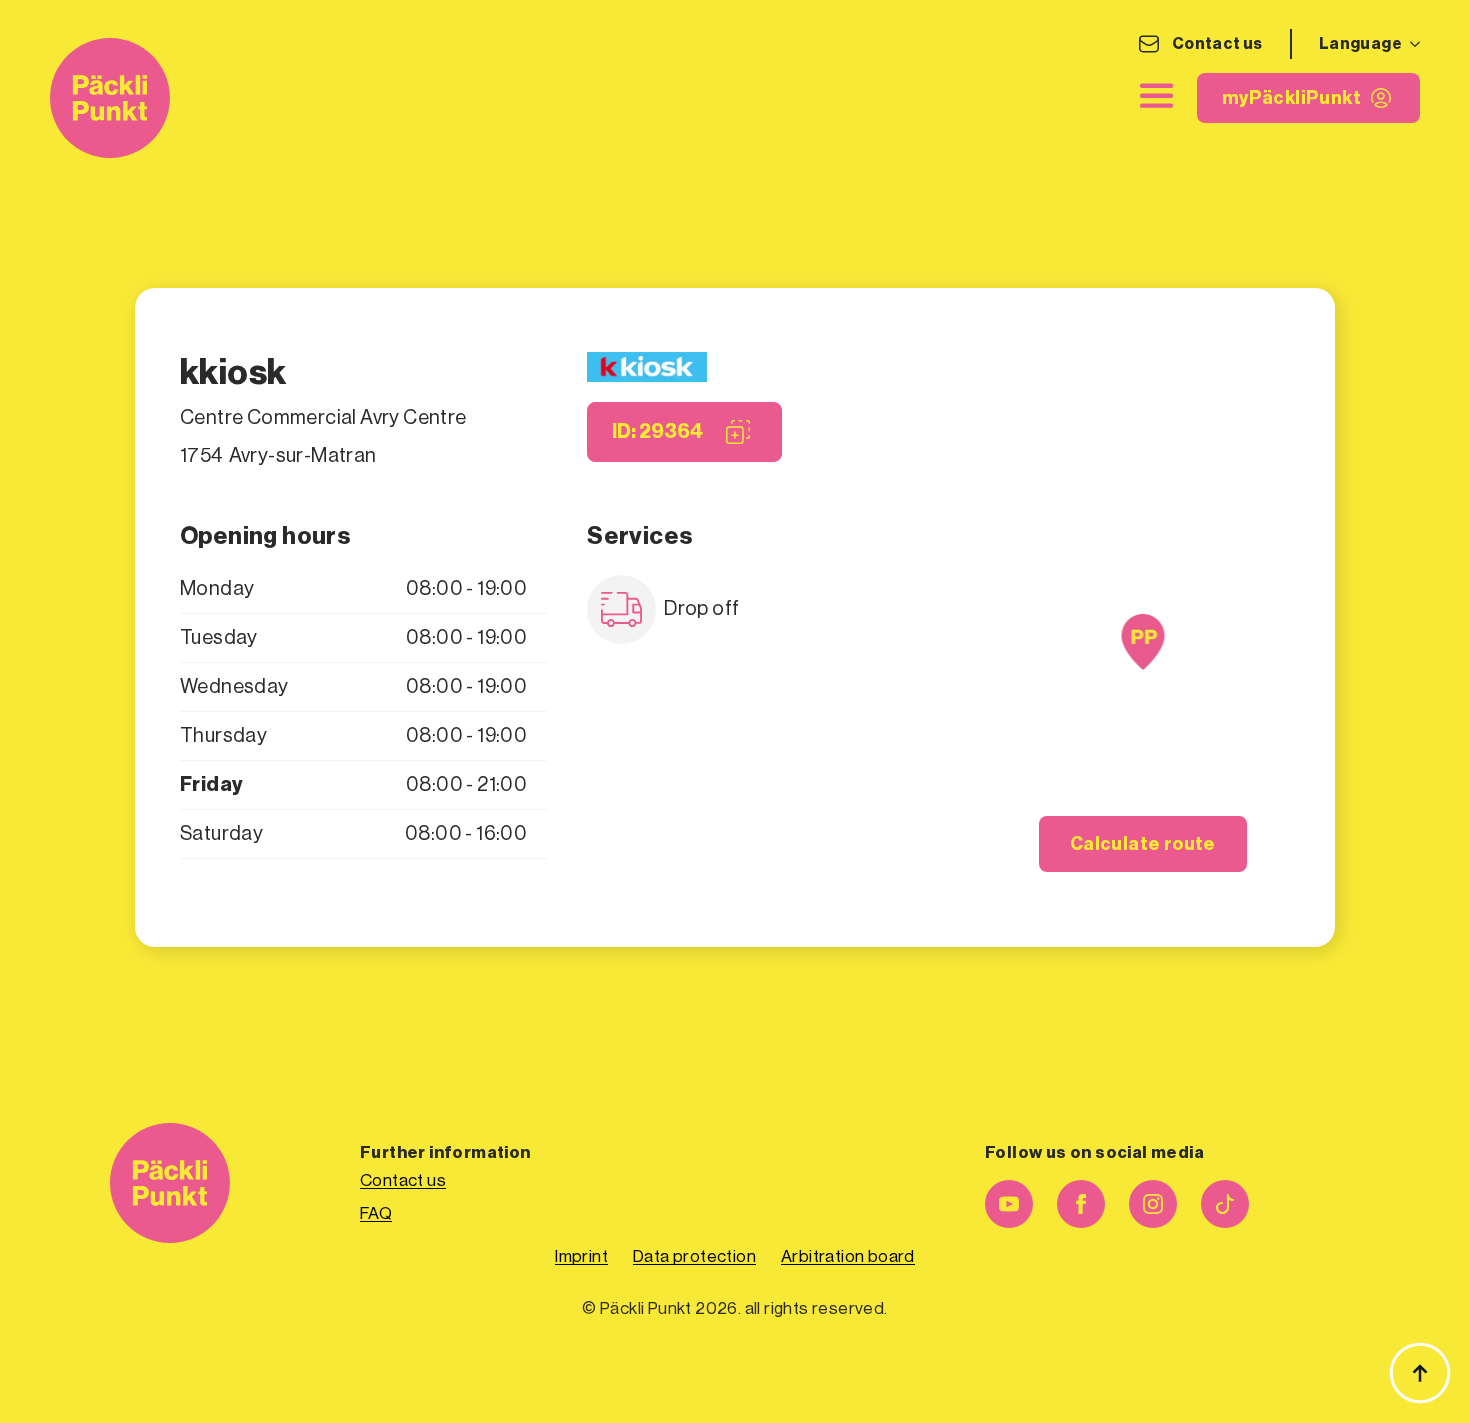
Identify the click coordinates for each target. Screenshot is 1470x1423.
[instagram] (1153, 1204)
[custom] (1225, 1204)
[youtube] (1009, 1204)
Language (1360, 44)
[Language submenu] (1411, 44)
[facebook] (1081, 1204)
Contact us (1217, 44)
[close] (1157, 96)
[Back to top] (1420, 1373)
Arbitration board (848, 1256)
